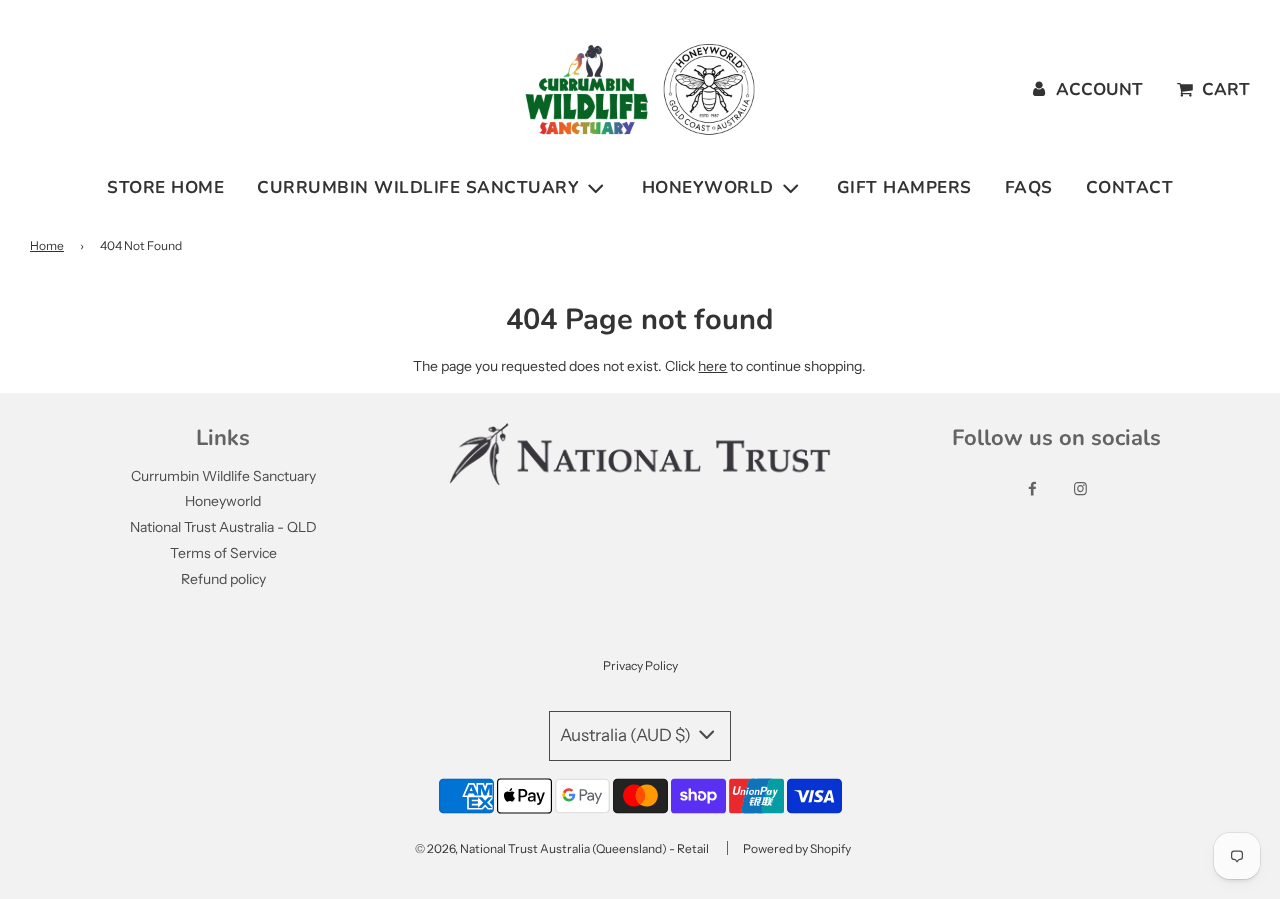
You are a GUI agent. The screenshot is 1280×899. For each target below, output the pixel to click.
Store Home (165, 187)
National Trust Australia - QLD (223, 527)
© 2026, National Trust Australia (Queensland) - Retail (562, 848)
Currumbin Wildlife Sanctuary (223, 476)
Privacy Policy (640, 665)
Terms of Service (223, 553)
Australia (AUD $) (627, 735)
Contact (1130, 187)
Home (47, 245)
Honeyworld (223, 501)
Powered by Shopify (797, 848)
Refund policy (223, 579)
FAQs (1029, 187)
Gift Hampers (904, 187)
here (712, 366)
